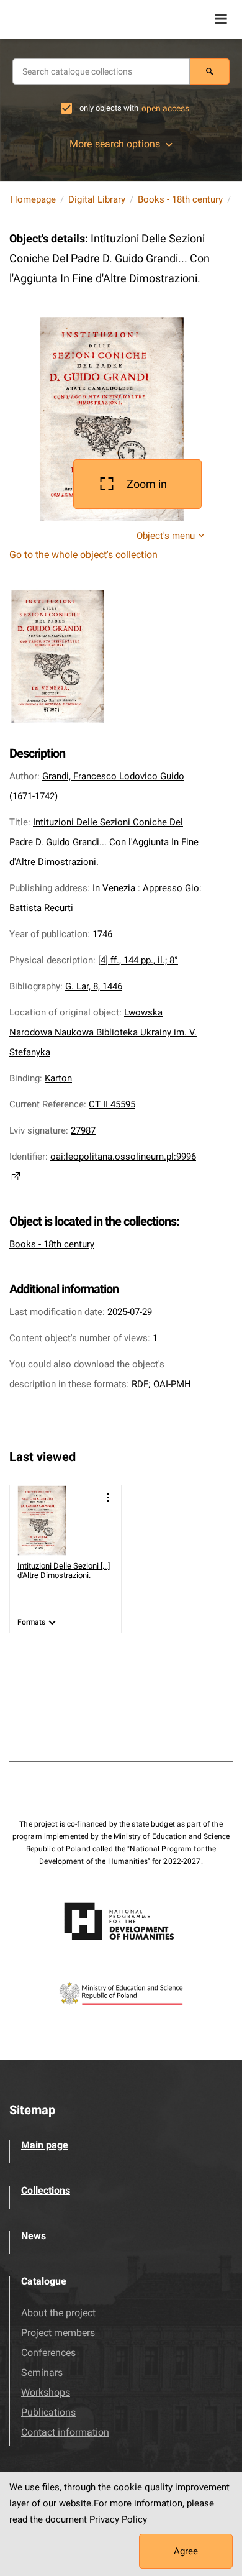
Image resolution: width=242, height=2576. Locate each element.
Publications (48, 2412)
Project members (58, 2333)
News (34, 2236)
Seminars (42, 2372)
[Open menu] (221, 19)
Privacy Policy (118, 2519)
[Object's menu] (108, 1497)
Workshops (46, 2392)
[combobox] (101, 71)
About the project (58, 2313)
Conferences (48, 2353)
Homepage (33, 199)
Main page (45, 2145)
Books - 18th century (180, 199)
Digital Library (97, 199)
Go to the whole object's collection (83, 555)
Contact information (65, 2432)
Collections (46, 2190)
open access (165, 108)
